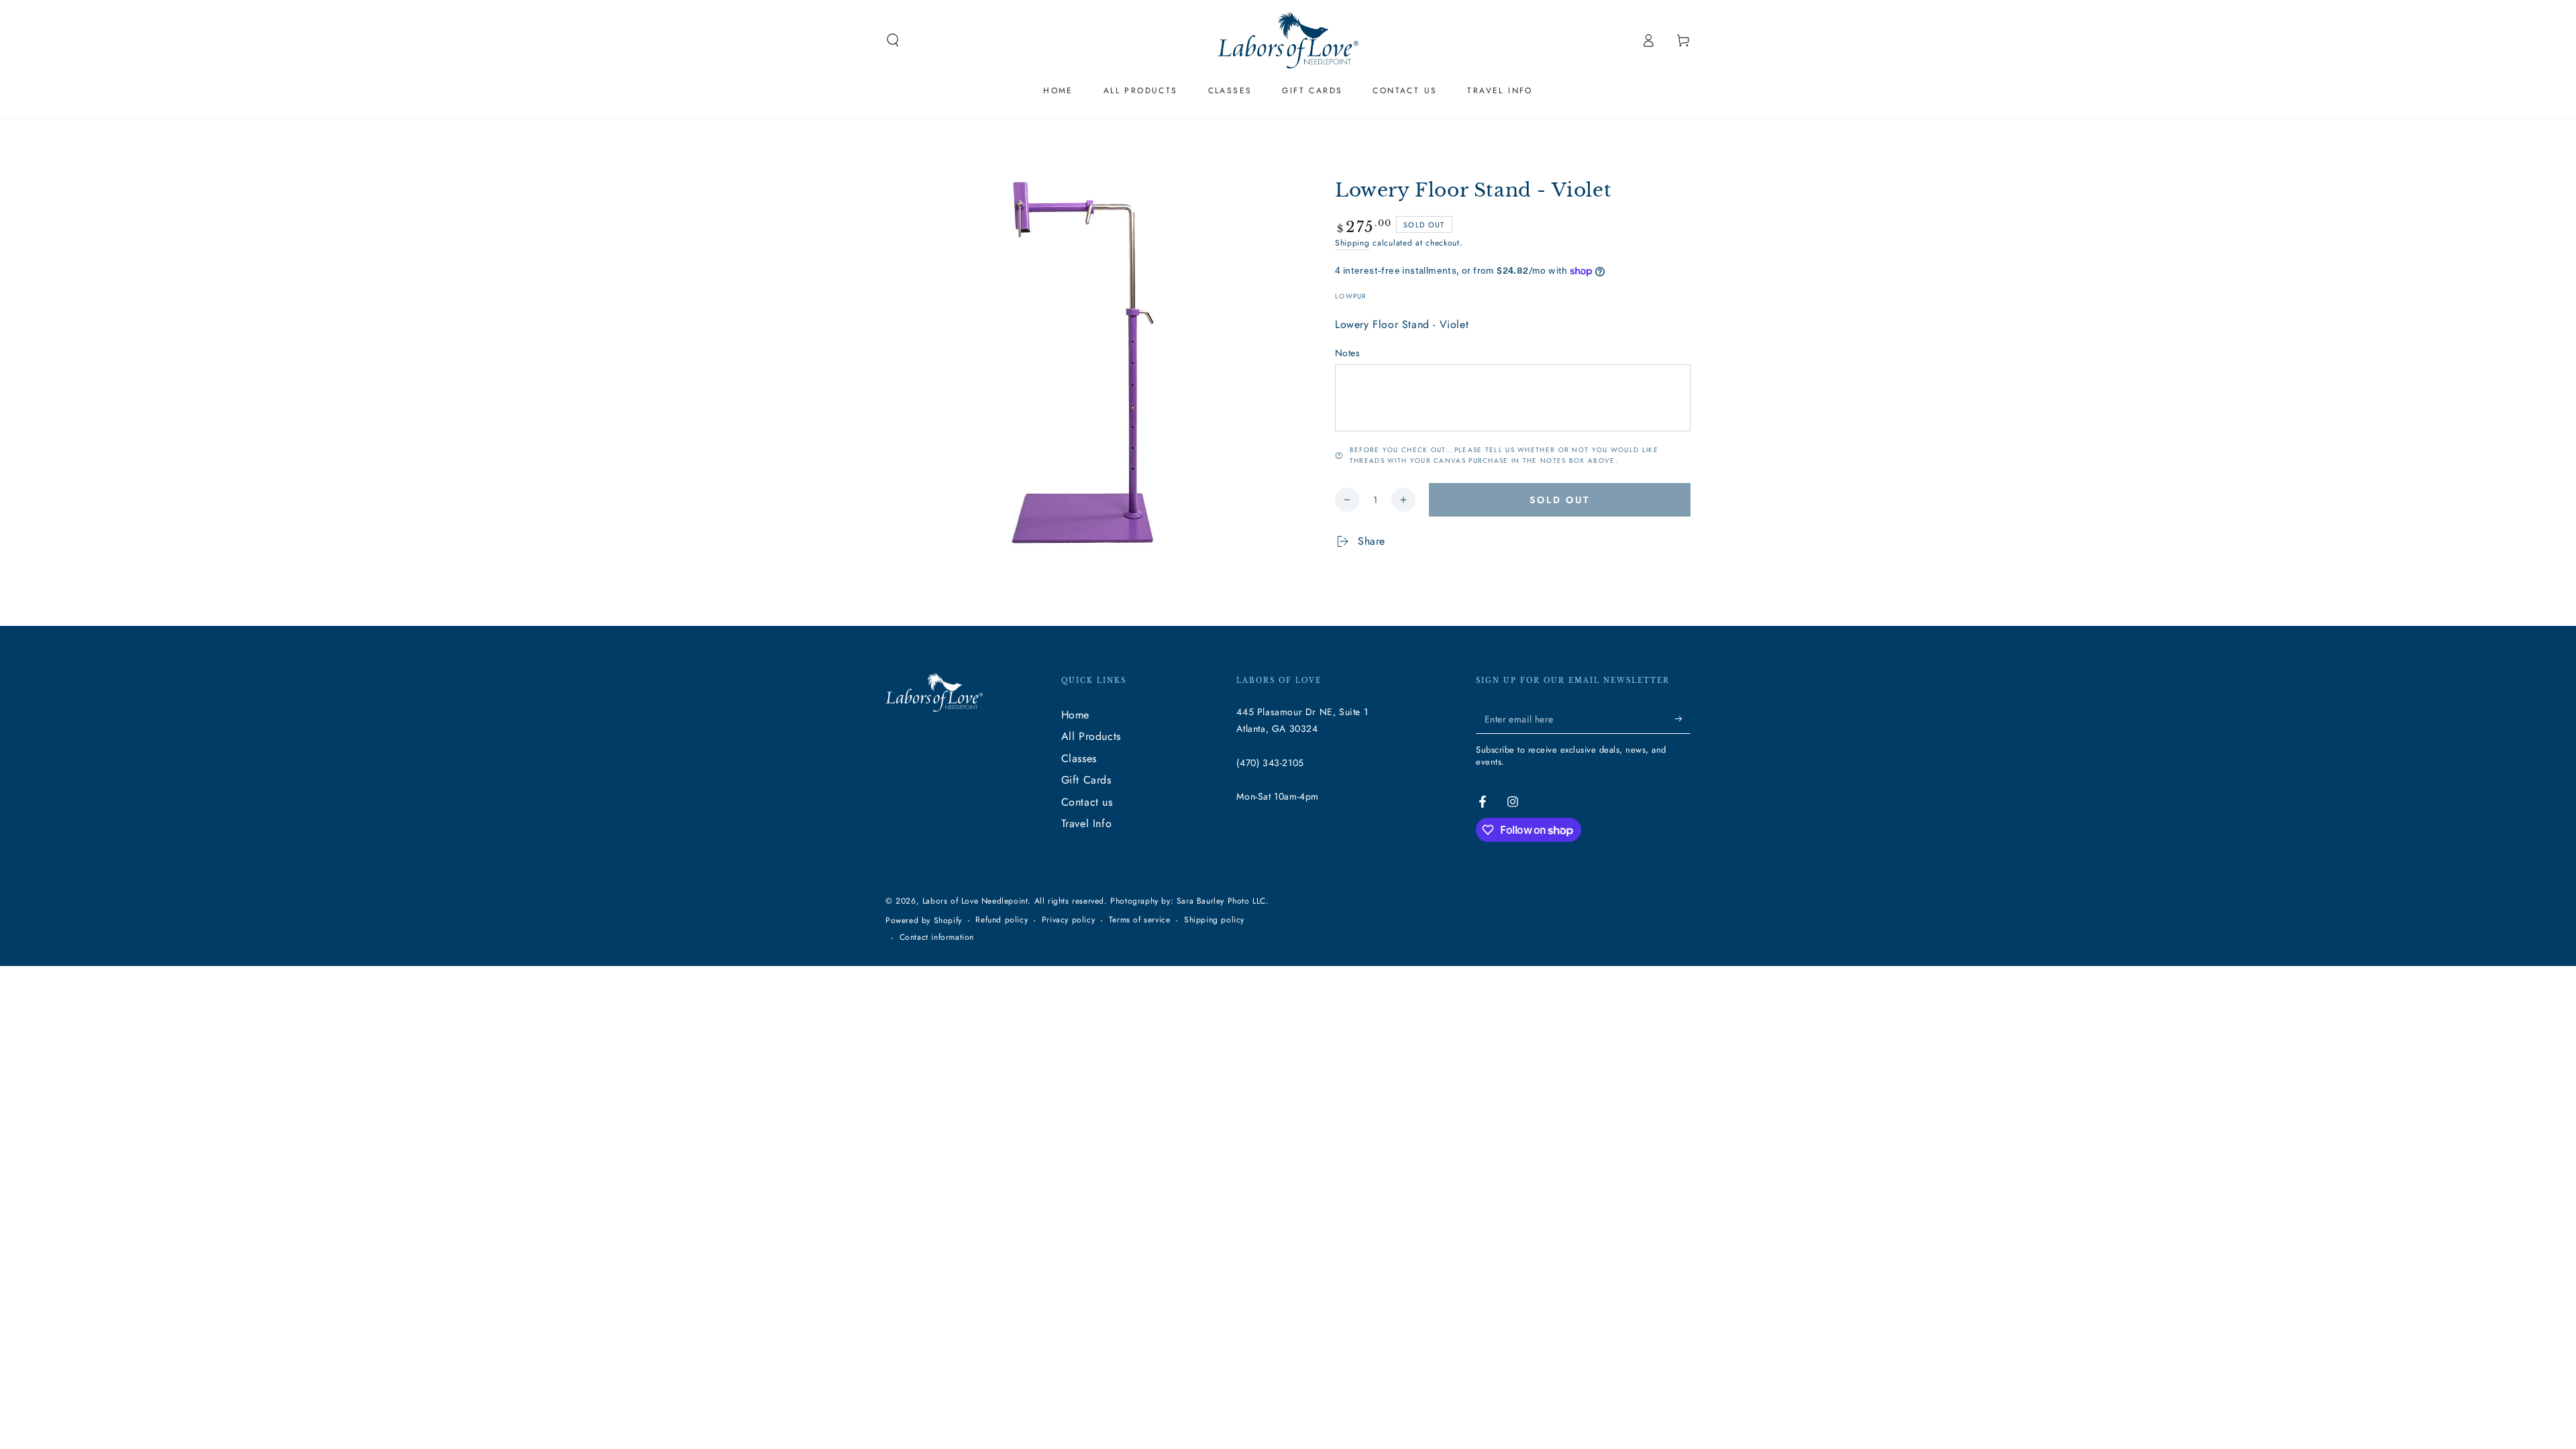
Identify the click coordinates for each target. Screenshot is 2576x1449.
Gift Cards (1086, 780)
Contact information (937, 937)
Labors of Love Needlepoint (975, 901)
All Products (1091, 736)
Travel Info (1087, 823)
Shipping (1352, 243)
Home (1075, 715)
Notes (1347, 353)
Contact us (1087, 802)
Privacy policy (1068, 920)
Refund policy (1002, 920)
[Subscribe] (1683, 718)
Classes (1079, 758)
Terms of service (1140, 920)
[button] (893, 40)
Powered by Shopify (924, 921)
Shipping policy (1214, 920)
